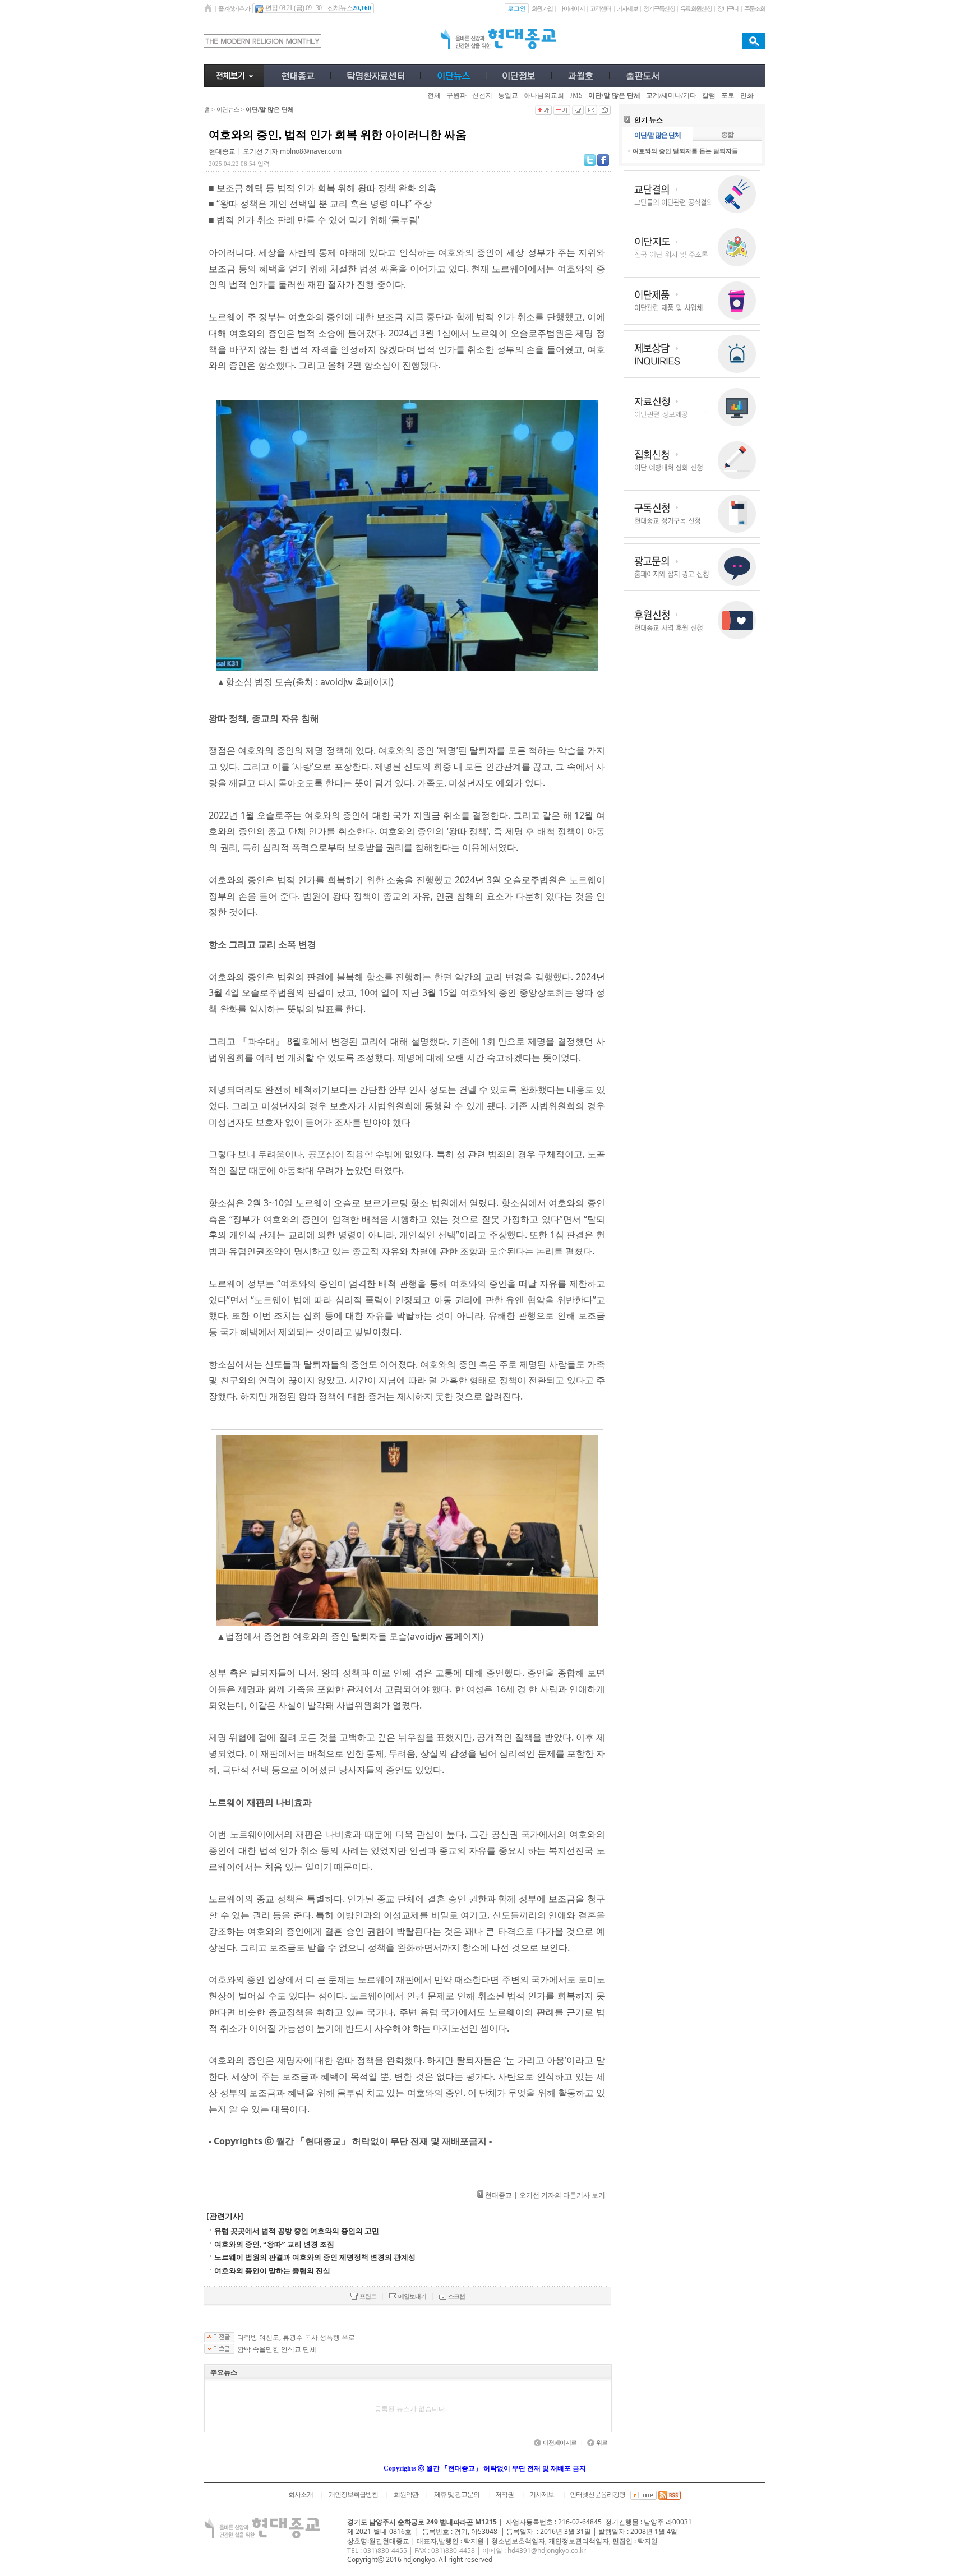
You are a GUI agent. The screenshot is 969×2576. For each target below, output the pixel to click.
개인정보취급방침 (353, 2495)
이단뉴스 (228, 109)
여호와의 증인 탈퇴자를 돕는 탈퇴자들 (685, 151)
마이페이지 (571, 8)
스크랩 (456, 2296)
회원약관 (406, 2495)
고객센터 (600, 8)
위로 (602, 2443)
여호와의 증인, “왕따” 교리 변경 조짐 (274, 2244)
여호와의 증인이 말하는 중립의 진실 (272, 2271)
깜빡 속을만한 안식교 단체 (277, 2349)
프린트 (368, 2296)
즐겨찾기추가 (234, 8)
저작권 (504, 2495)
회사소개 (301, 2495)
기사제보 (627, 8)
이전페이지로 (560, 2443)
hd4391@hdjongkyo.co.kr (547, 2550)
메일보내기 (412, 2296)
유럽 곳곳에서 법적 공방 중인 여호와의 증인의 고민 (297, 2231)
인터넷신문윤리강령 (597, 2495)
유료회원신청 (696, 8)
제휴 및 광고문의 (457, 2495)
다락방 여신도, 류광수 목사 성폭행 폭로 (296, 2338)
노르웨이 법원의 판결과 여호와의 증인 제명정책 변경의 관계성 (315, 2257)
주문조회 (755, 8)
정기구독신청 (659, 8)
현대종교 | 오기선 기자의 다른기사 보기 (545, 2195)
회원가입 (542, 8)
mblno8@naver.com (311, 151)
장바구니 (728, 8)
